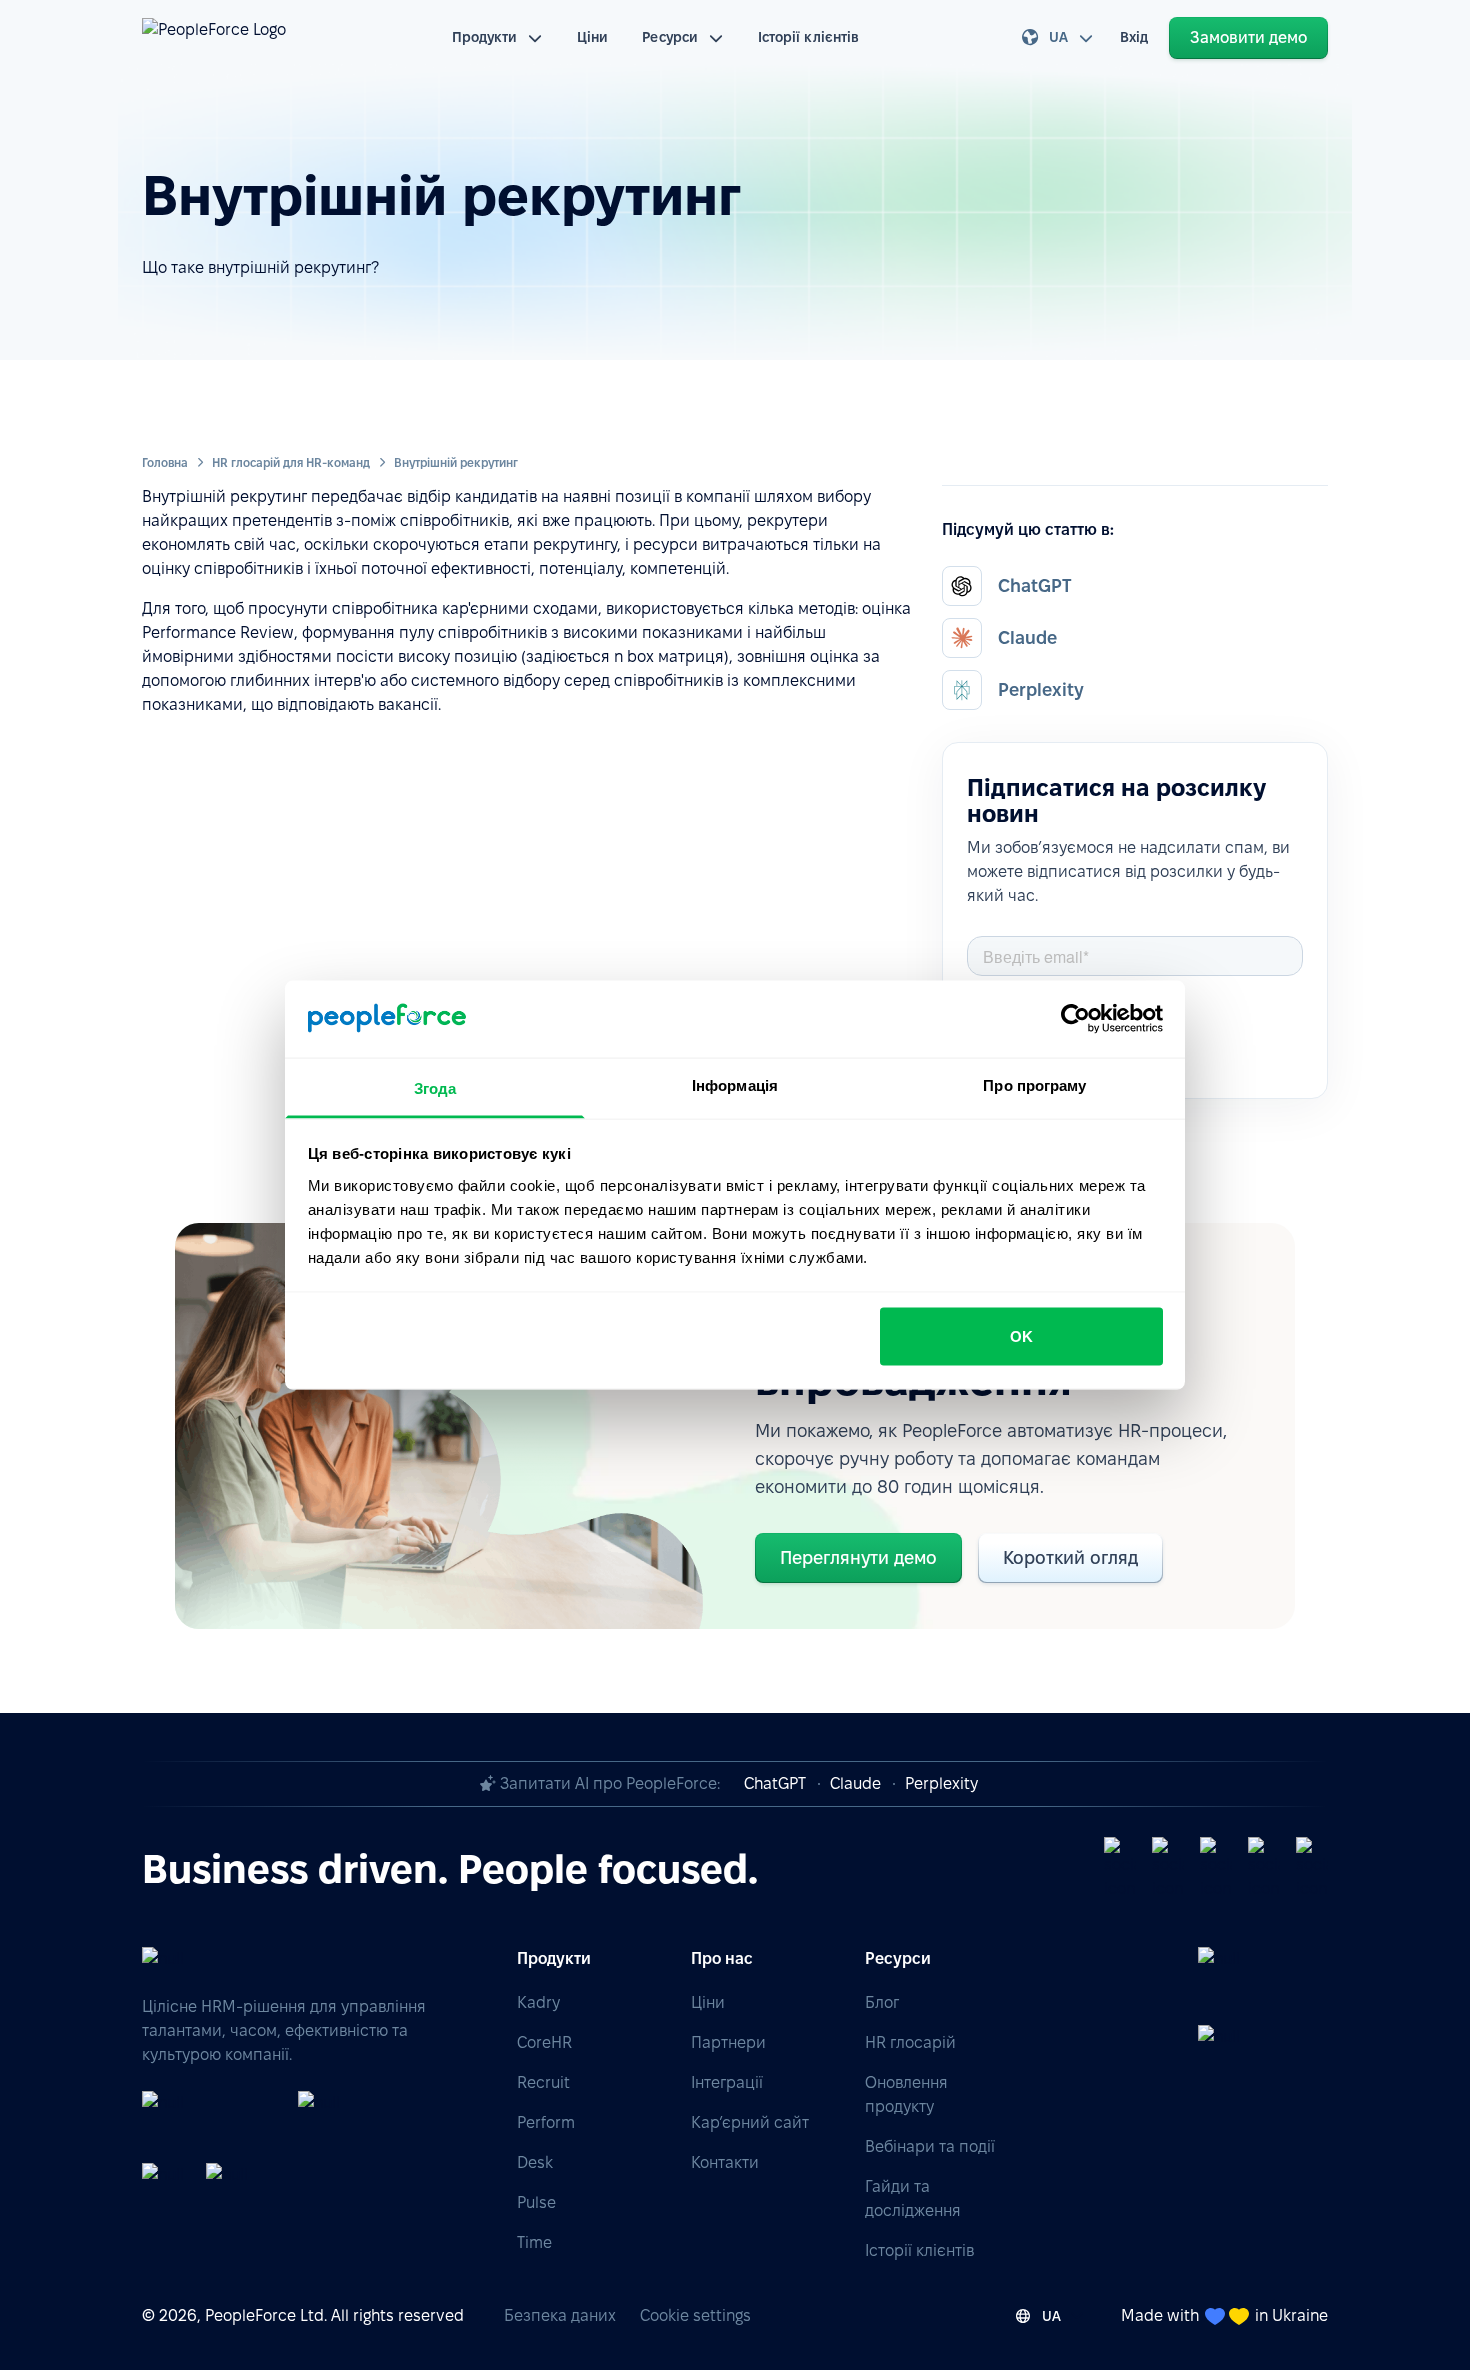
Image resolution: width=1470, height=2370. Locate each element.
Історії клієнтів (808, 37)
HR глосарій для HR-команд (291, 462)
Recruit (543, 2082)
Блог (882, 2002)
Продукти (485, 37)
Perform (546, 2122)
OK (1021, 1336)
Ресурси (670, 37)
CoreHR (544, 2042)
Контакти (725, 2162)
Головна (165, 462)
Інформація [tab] (735, 1084)
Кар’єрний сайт (750, 2122)
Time (534, 2242)
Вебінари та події (930, 2146)
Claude (855, 1783)
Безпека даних (560, 2315)
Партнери (728, 2042)
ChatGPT (775, 1783)
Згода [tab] (435, 1087)
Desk (535, 2162)
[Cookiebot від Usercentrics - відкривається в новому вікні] (1075, 1019)
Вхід (1134, 37)
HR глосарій (910, 2042)
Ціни (592, 37)
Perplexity (941, 1783)
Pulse (536, 2202)
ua (1058, 37)
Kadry (538, 2002)
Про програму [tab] (1034, 1084)
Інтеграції (727, 2082)
